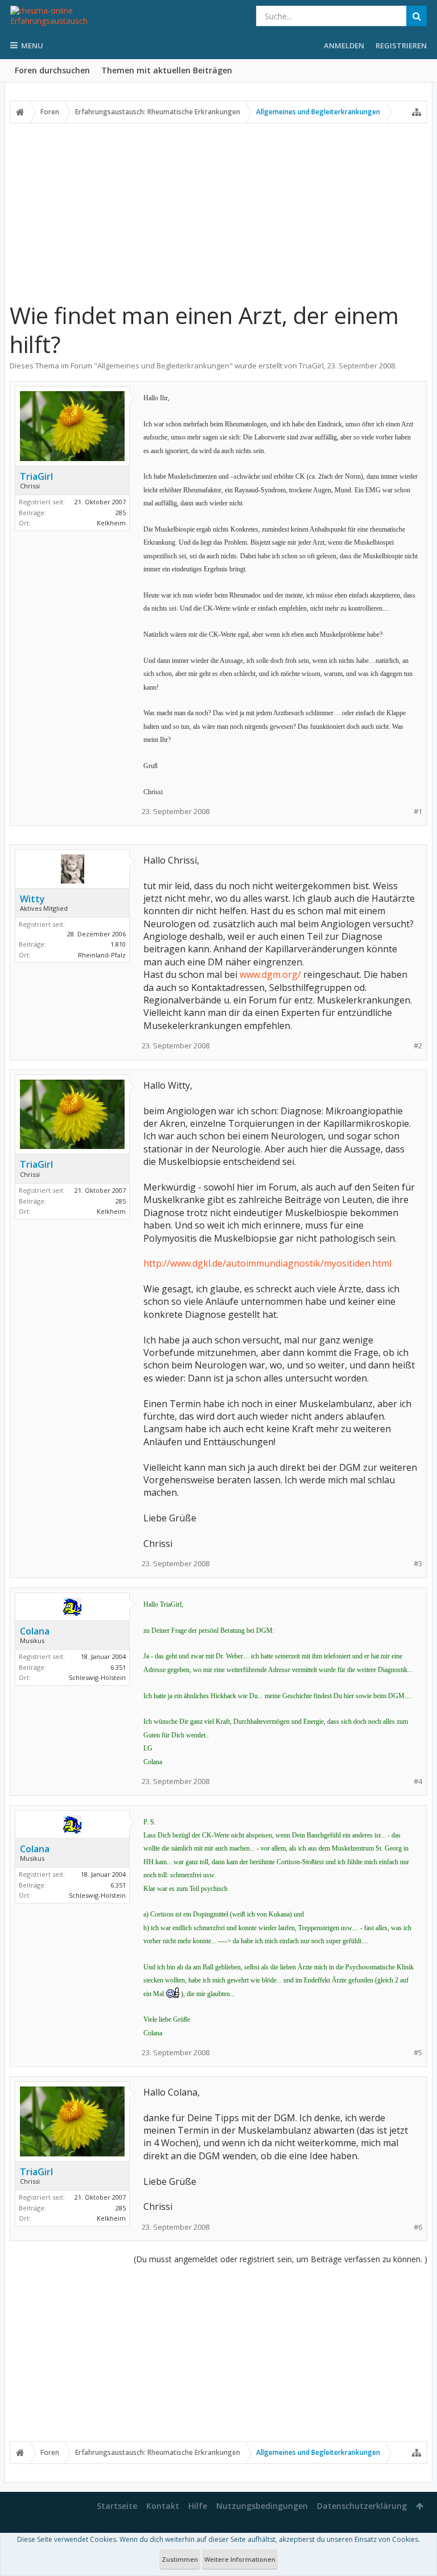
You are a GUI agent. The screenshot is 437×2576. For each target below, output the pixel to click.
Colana (35, 1631)
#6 (418, 2227)
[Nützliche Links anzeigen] (417, 112)
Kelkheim (111, 523)
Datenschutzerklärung (362, 2506)
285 (121, 513)
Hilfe (198, 2506)
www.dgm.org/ (270, 974)
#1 (418, 812)
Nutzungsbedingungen (262, 2506)
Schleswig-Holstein (97, 1677)
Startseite (117, 2506)
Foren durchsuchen (52, 70)
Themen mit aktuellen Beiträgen (167, 70)
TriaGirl (311, 366)
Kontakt (163, 2506)
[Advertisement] (218, 212)
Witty (32, 899)
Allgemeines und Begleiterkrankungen (163, 366)
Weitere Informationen (240, 2559)
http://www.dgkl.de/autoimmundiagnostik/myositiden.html (267, 1263)
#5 (418, 2053)
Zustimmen (180, 2559)
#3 (418, 1564)
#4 (418, 1781)
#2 (418, 1046)
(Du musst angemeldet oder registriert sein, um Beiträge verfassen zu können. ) (281, 2259)
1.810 (118, 944)
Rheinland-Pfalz (102, 955)
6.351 (118, 1667)
